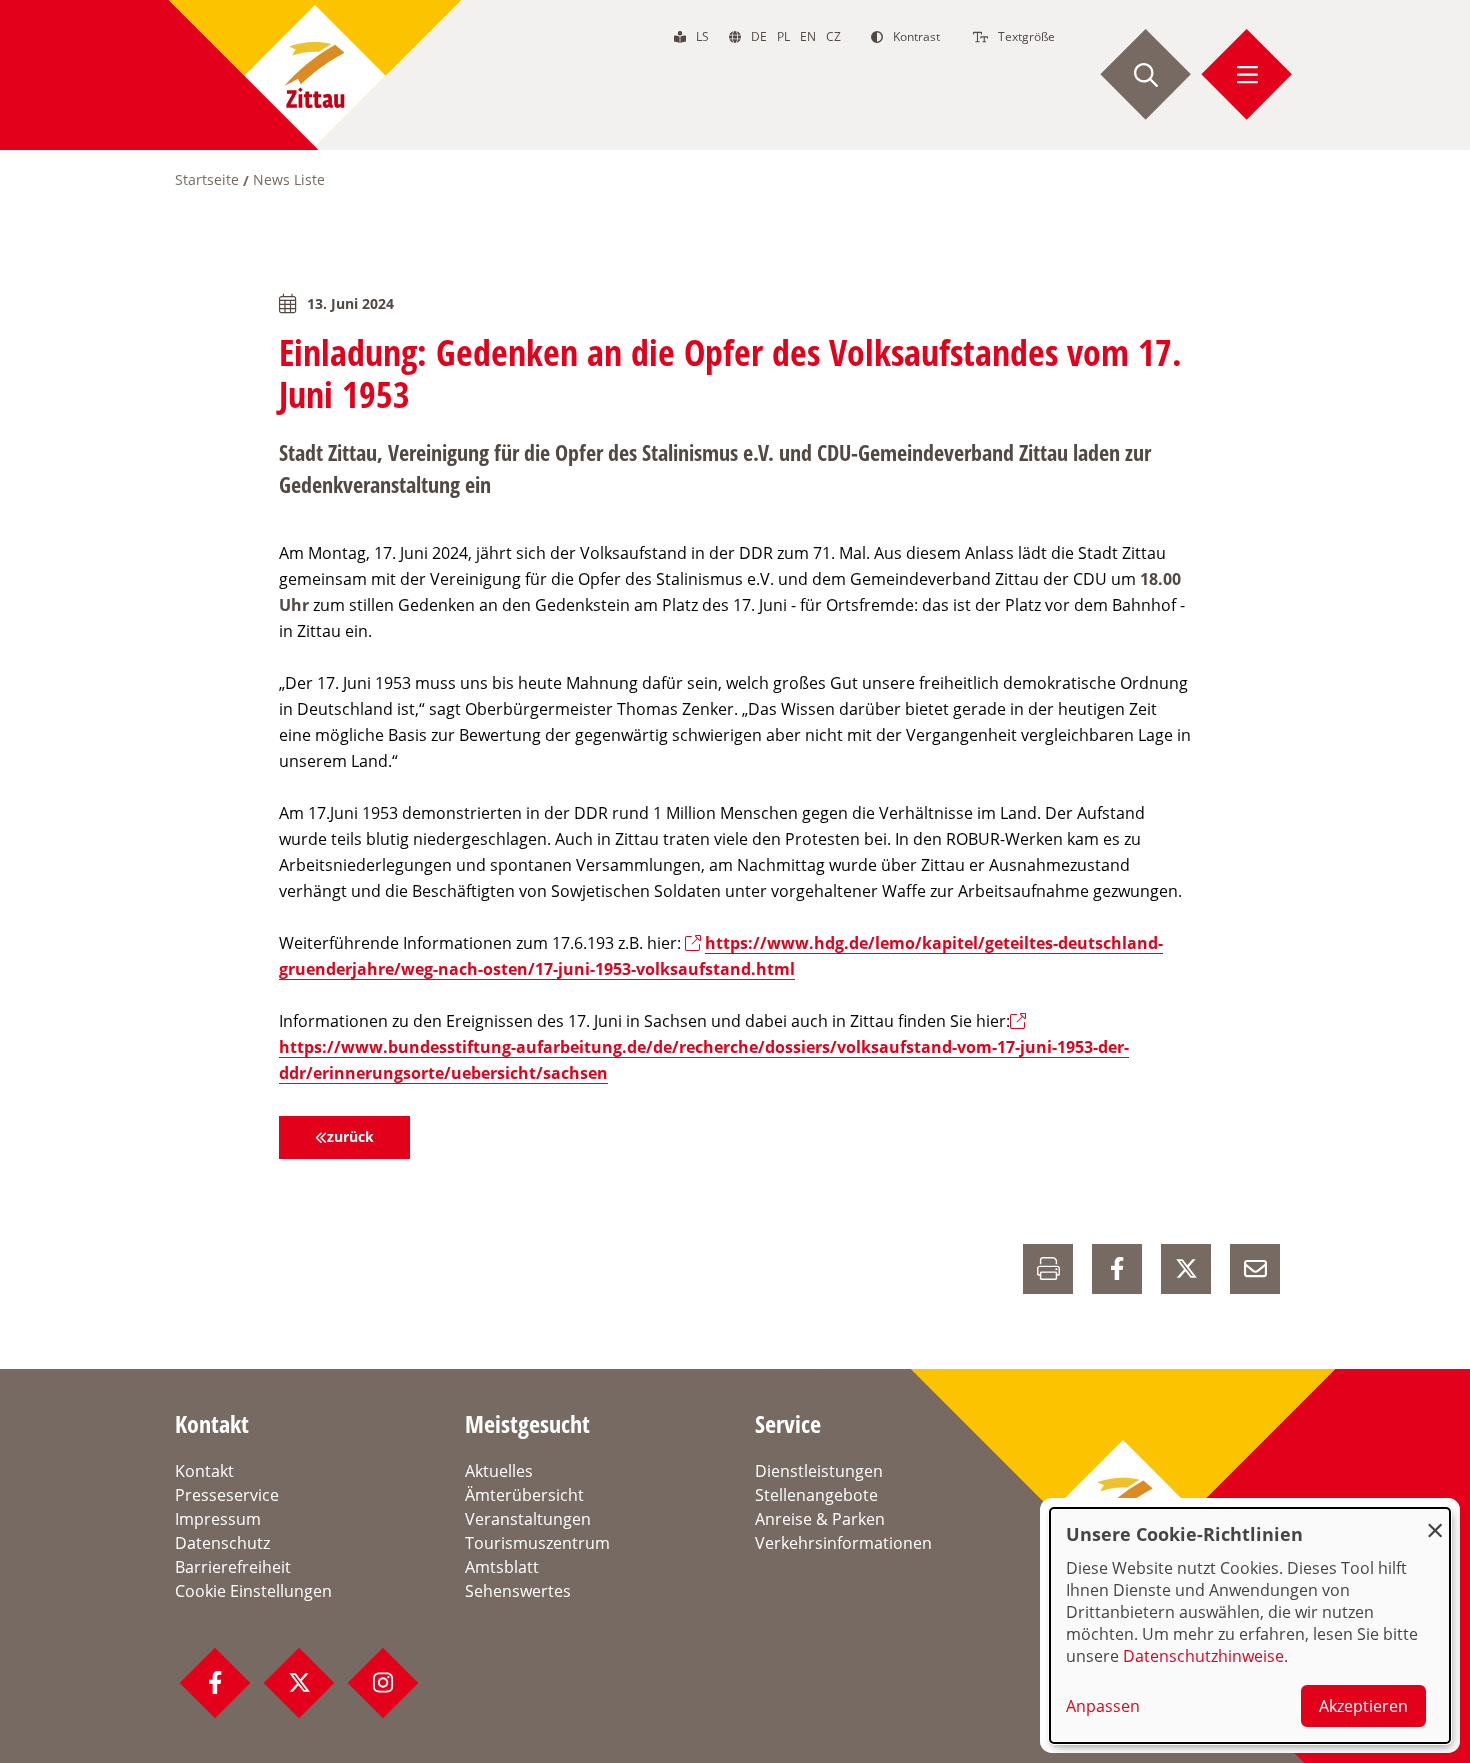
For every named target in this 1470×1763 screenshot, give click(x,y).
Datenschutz (222, 1543)
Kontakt (204, 1471)
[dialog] (1250, 1625)
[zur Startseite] (315, 75)
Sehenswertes (518, 1591)
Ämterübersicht (524, 1495)
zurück (350, 1136)
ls (702, 36)
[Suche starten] (1146, 75)
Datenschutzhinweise (1203, 1656)
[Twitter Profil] (299, 1683)
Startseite (207, 179)
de (759, 36)
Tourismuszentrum (537, 1543)
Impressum (218, 1519)
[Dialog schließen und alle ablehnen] (1435, 1520)
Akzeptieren (1363, 1706)
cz (833, 36)
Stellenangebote (816, 1495)
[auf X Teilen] (1186, 1269)
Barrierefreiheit (233, 1567)
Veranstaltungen (528, 1519)
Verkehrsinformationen (843, 1543)
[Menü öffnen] (1247, 75)
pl (783, 36)
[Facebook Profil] (215, 1683)
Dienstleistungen (819, 1471)
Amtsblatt (502, 1567)
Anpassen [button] (1103, 1706)
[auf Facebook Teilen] (1117, 1269)
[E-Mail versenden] (1255, 1269)
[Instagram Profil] (383, 1683)
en (808, 36)
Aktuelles (499, 1471)
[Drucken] (1048, 1269)
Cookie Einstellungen (253, 1591)
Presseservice (227, 1495)
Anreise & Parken (820, 1519)
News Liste (289, 179)
